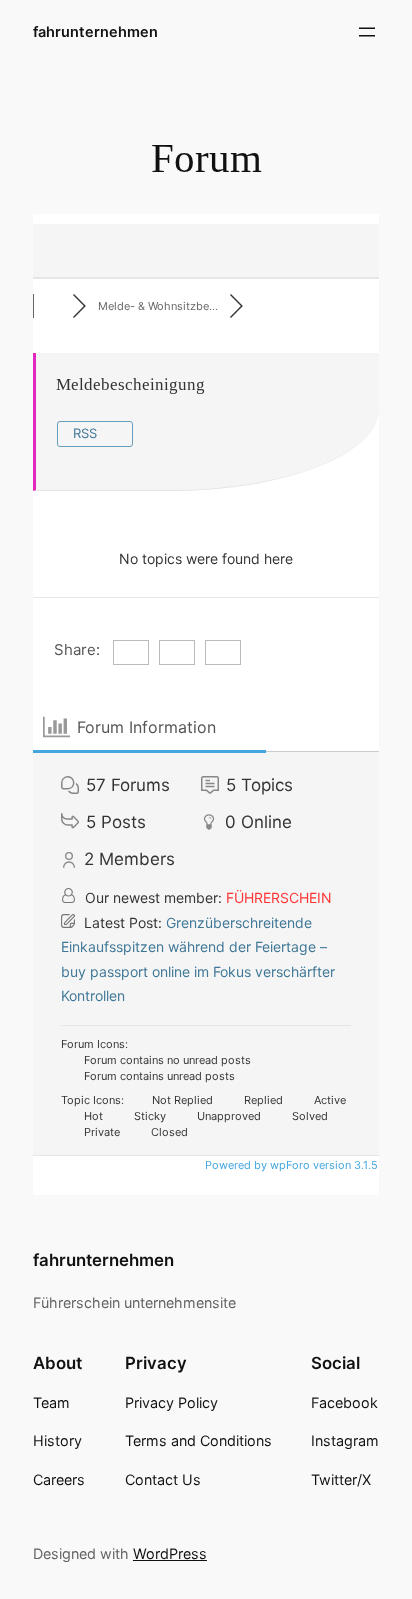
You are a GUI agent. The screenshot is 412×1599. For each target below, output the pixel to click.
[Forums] (53, 306)
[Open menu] (367, 32)
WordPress (170, 1553)
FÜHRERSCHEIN (279, 897)
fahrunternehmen (95, 31)
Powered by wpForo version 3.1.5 (290, 1165)
